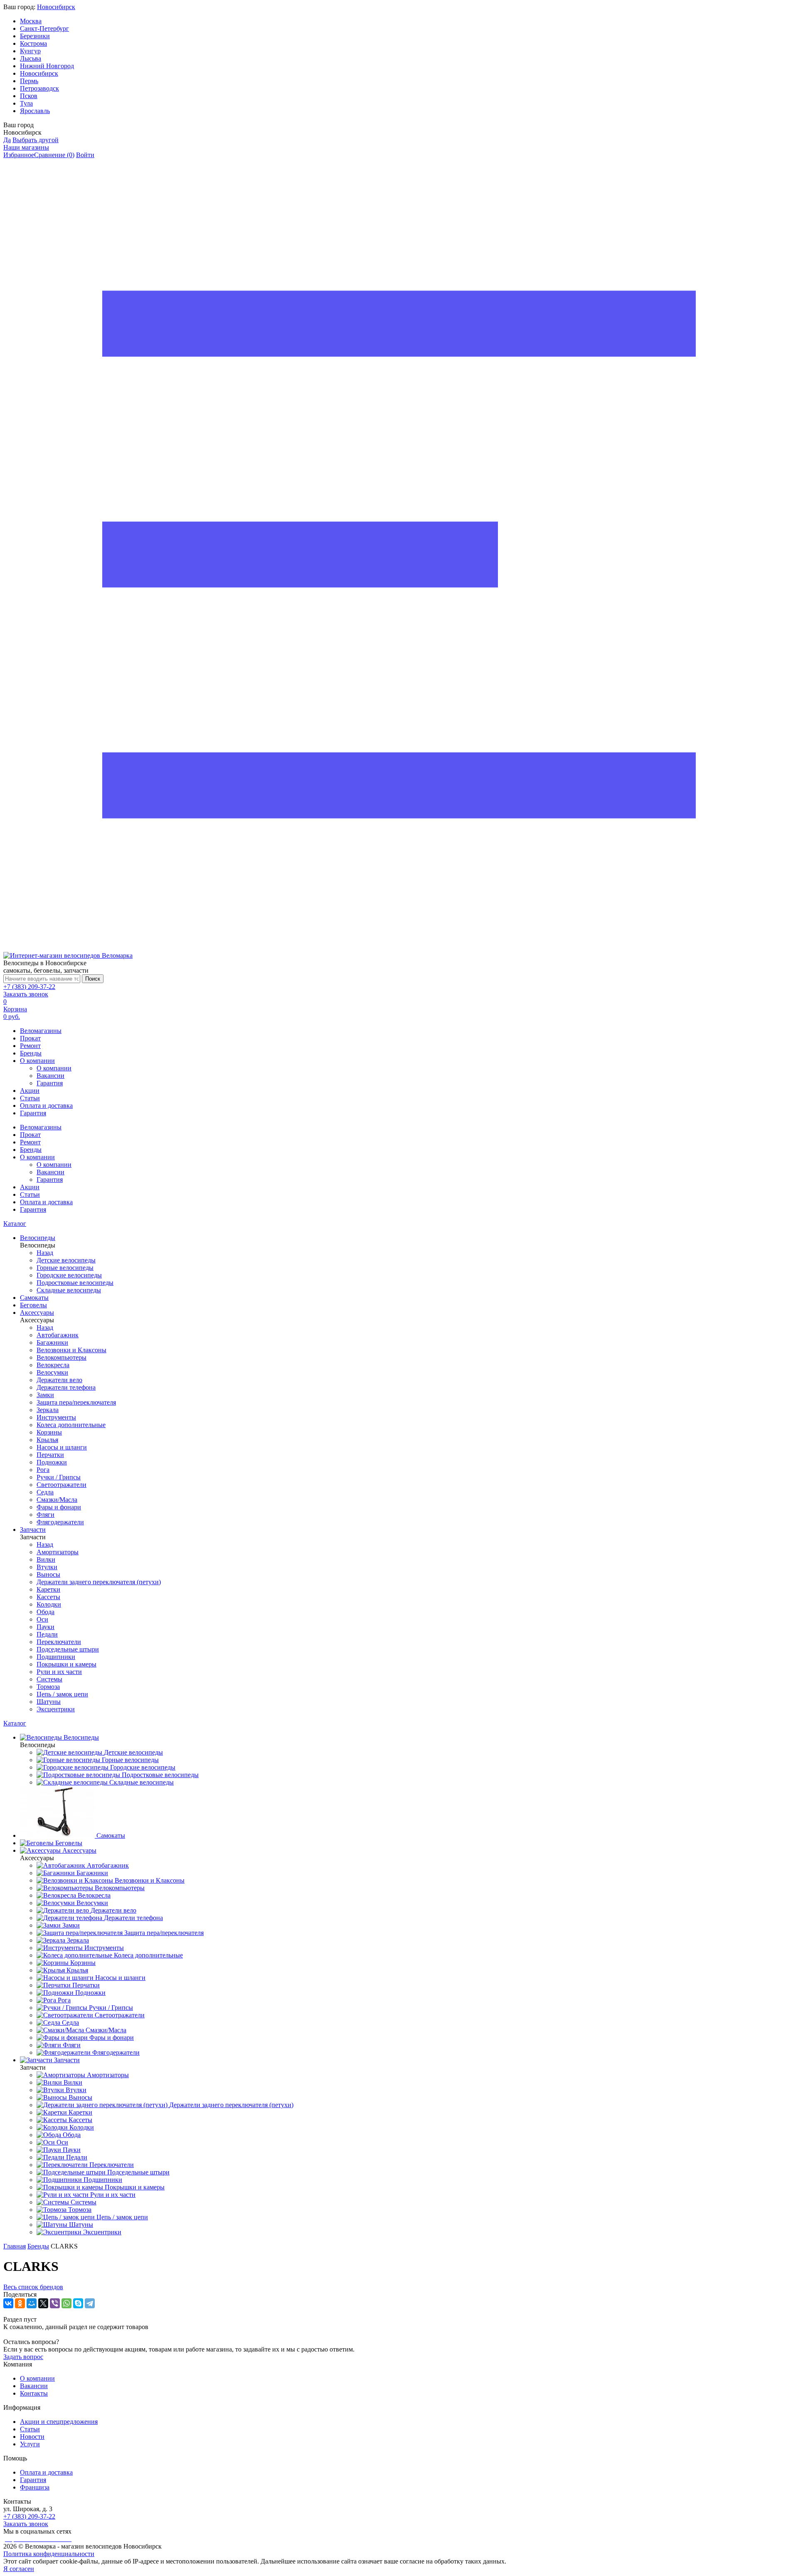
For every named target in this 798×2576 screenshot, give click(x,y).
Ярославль (35, 111)
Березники (35, 36)
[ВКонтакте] (8, 2303)
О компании (37, 1061)
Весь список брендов (33, 2287)
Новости (32, 2437)
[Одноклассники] (20, 2303)
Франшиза (35, 2487)
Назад (45, 1253)
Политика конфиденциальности (49, 2554)
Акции (30, 1091)
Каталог (15, 1224)
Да (7, 140)
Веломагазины (41, 1031)
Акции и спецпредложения (59, 2422)
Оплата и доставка (46, 1106)
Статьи (30, 1098)
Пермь (29, 81)
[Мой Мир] (32, 2303)
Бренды (31, 1053)
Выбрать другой (36, 140)
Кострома (33, 43)
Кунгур (30, 51)
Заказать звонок (26, 994)
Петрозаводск (39, 88)
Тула (26, 103)
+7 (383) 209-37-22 (29, 987)
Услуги (30, 2444)
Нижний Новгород (47, 66)
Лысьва (31, 58)
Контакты (34, 2393)
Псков (29, 96)
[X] (43, 2303)
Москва (31, 21)
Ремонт (30, 1046)
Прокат (30, 1038)
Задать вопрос (23, 2357)
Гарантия (50, 1083)
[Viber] (55, 2303)
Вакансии (50, 1076)
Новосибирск (56, 7)
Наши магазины (26, 147)
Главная (15, 2246)
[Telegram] (90, 2303)
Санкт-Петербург (44, 28)
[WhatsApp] (66, 2303)
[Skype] (78, 2303)
